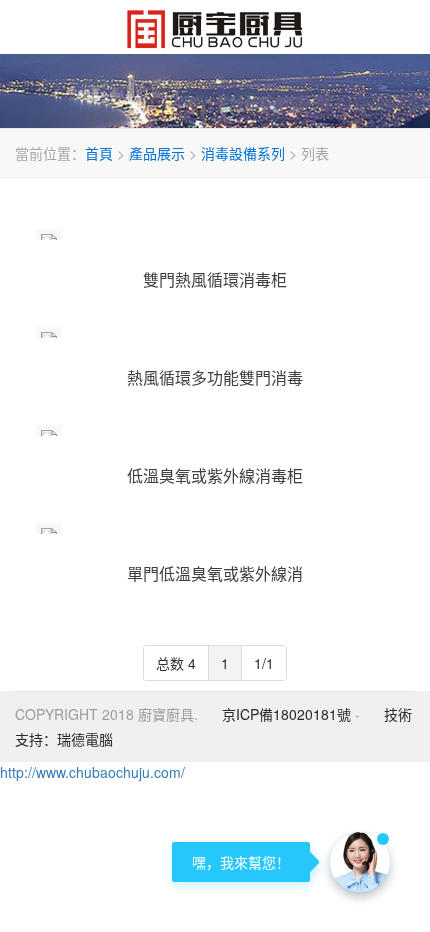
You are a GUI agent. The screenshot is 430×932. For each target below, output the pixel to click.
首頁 (99, 153)
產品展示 (157, 153)
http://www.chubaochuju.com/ (92, 772)
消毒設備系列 (243, 153)
